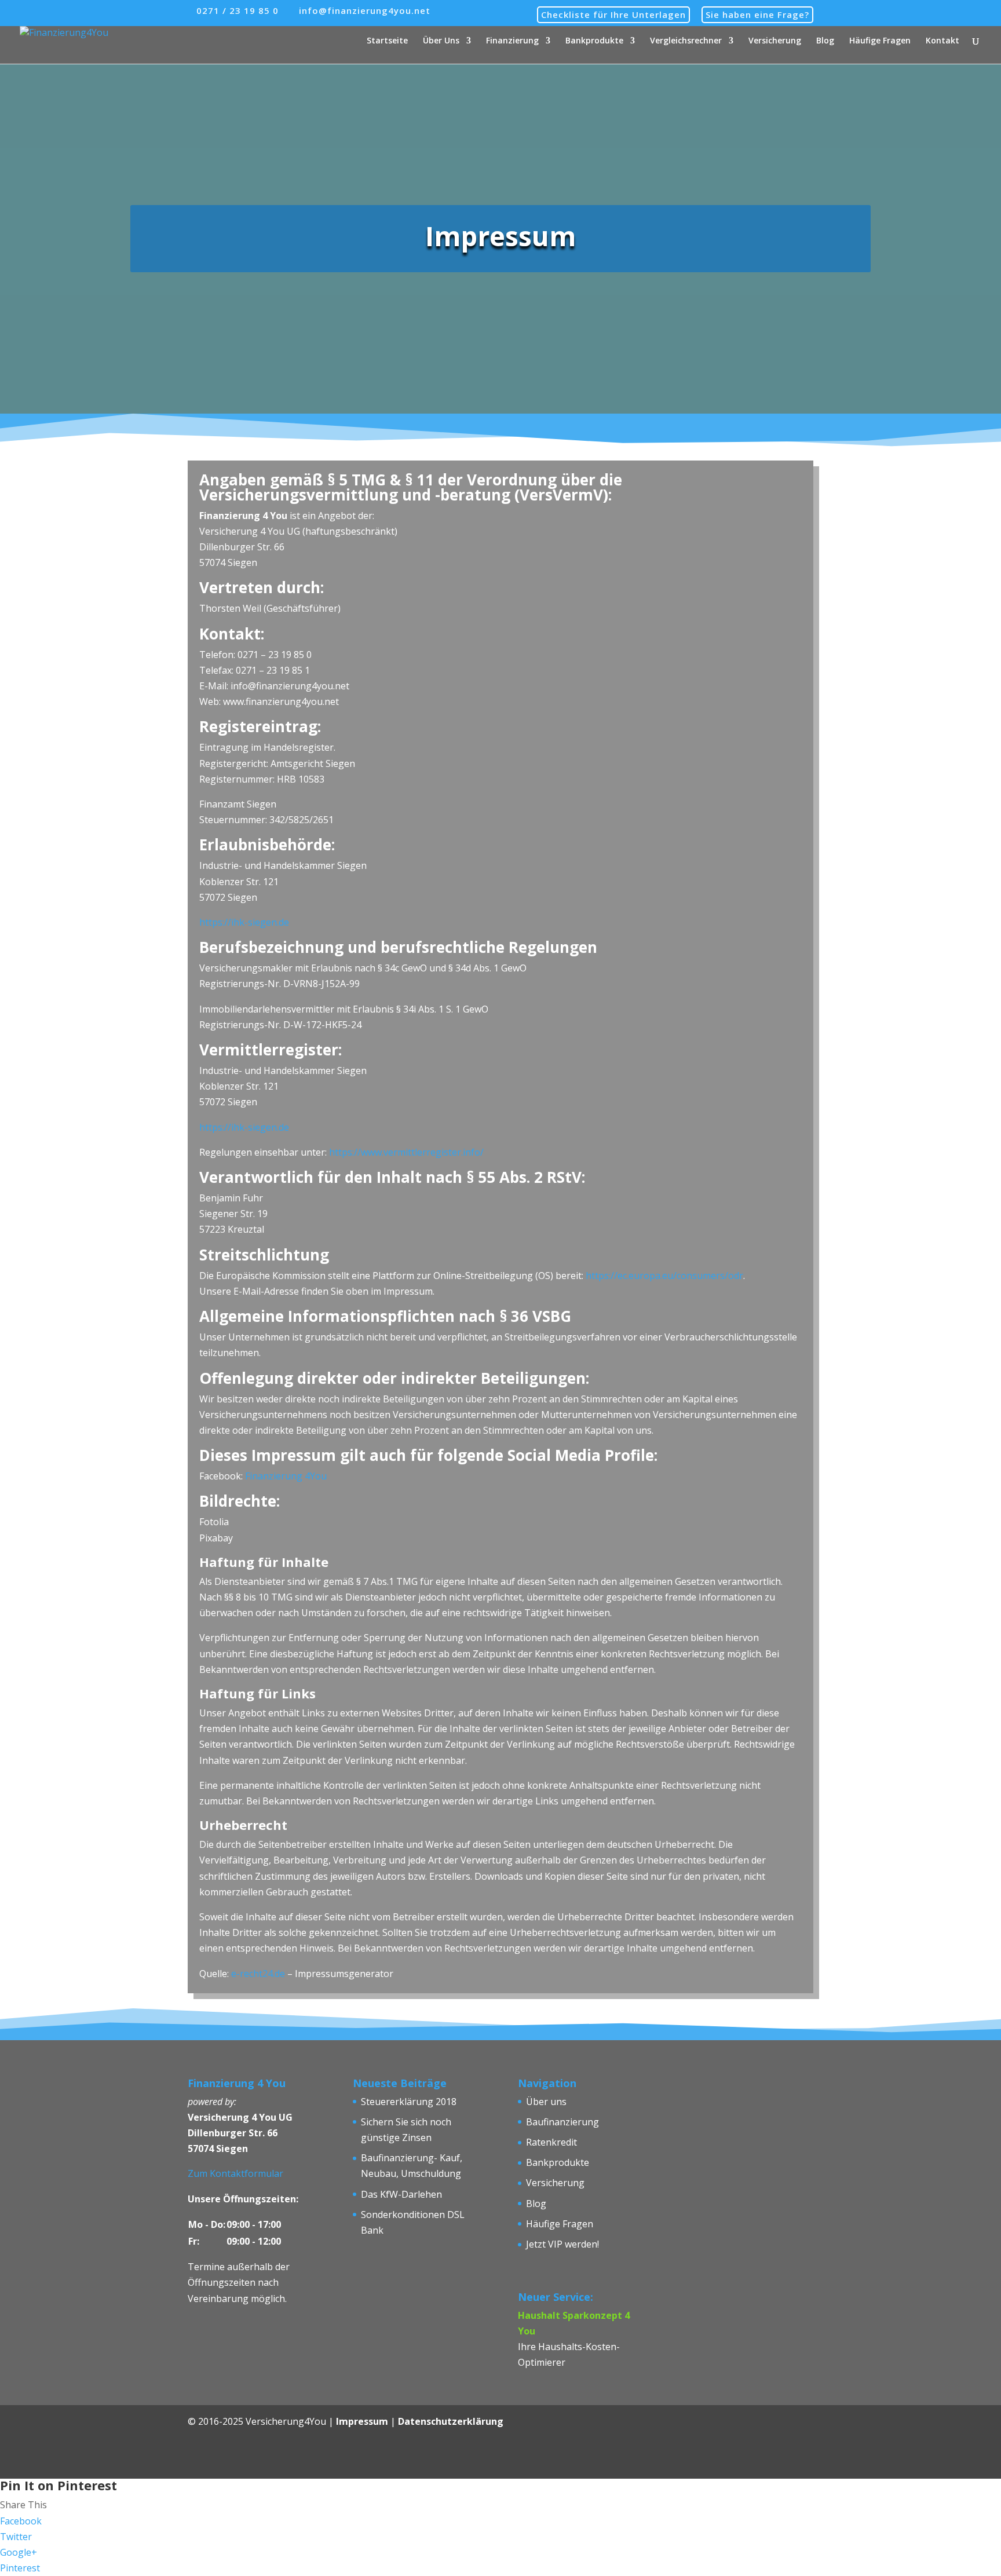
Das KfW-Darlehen (401, 2194)
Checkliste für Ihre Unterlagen (613, 14)
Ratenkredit (551, 2142)
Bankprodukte (594, 41)
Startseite (387, 41)
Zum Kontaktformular (235, 2173)
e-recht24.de (258, 1974)
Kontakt (942, 41)
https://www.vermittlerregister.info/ (406, 1152)
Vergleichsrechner (686, 41)
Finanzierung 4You (286, 1476)
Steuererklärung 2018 (409, 2102)
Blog (825, 41)
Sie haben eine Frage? (757, 14)
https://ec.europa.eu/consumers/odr (664, 1276)
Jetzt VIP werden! (562, 2244)
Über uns (546, 2102)
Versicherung (775, 41)
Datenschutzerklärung (451, 2421)
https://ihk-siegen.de (244, 922)
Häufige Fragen (880, 41)
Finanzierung (512, 41)
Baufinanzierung (562, 2122)
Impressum (362, 2421)
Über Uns (441, 41)
